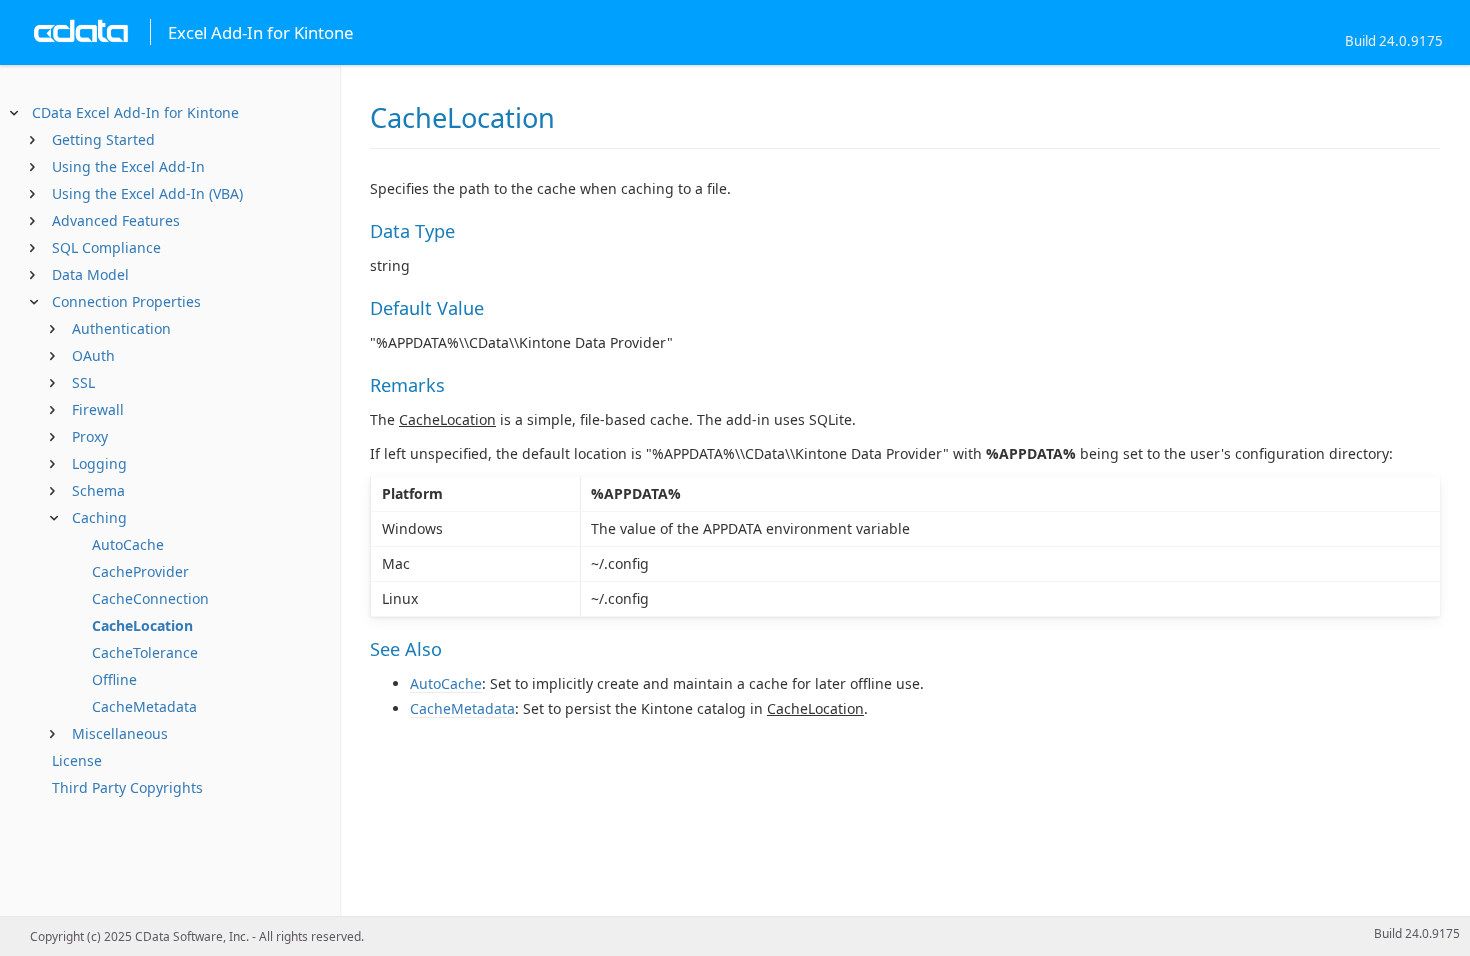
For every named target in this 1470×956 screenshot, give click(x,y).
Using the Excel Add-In (128, 166)
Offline (114, 679)
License (77, 760)
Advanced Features (116, 220)
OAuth (93, 355)
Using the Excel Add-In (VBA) (147, 193)
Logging (99, 463)
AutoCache (128, 544)
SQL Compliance (106, 247)
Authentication (121, 328)
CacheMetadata (144, 706)
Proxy (90, 436)
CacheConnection (150, 598)
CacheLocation (142, 625)
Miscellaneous (120, 733)
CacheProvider (140, 571)
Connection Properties (126, 301)
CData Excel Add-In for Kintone (135, 112)
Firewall (98, 409)
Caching (99, 517)
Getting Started (103, 139)
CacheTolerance (145, 652)
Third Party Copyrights (127, 787)
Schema (98, 490)
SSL (83, 382)
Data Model (90, 274)
